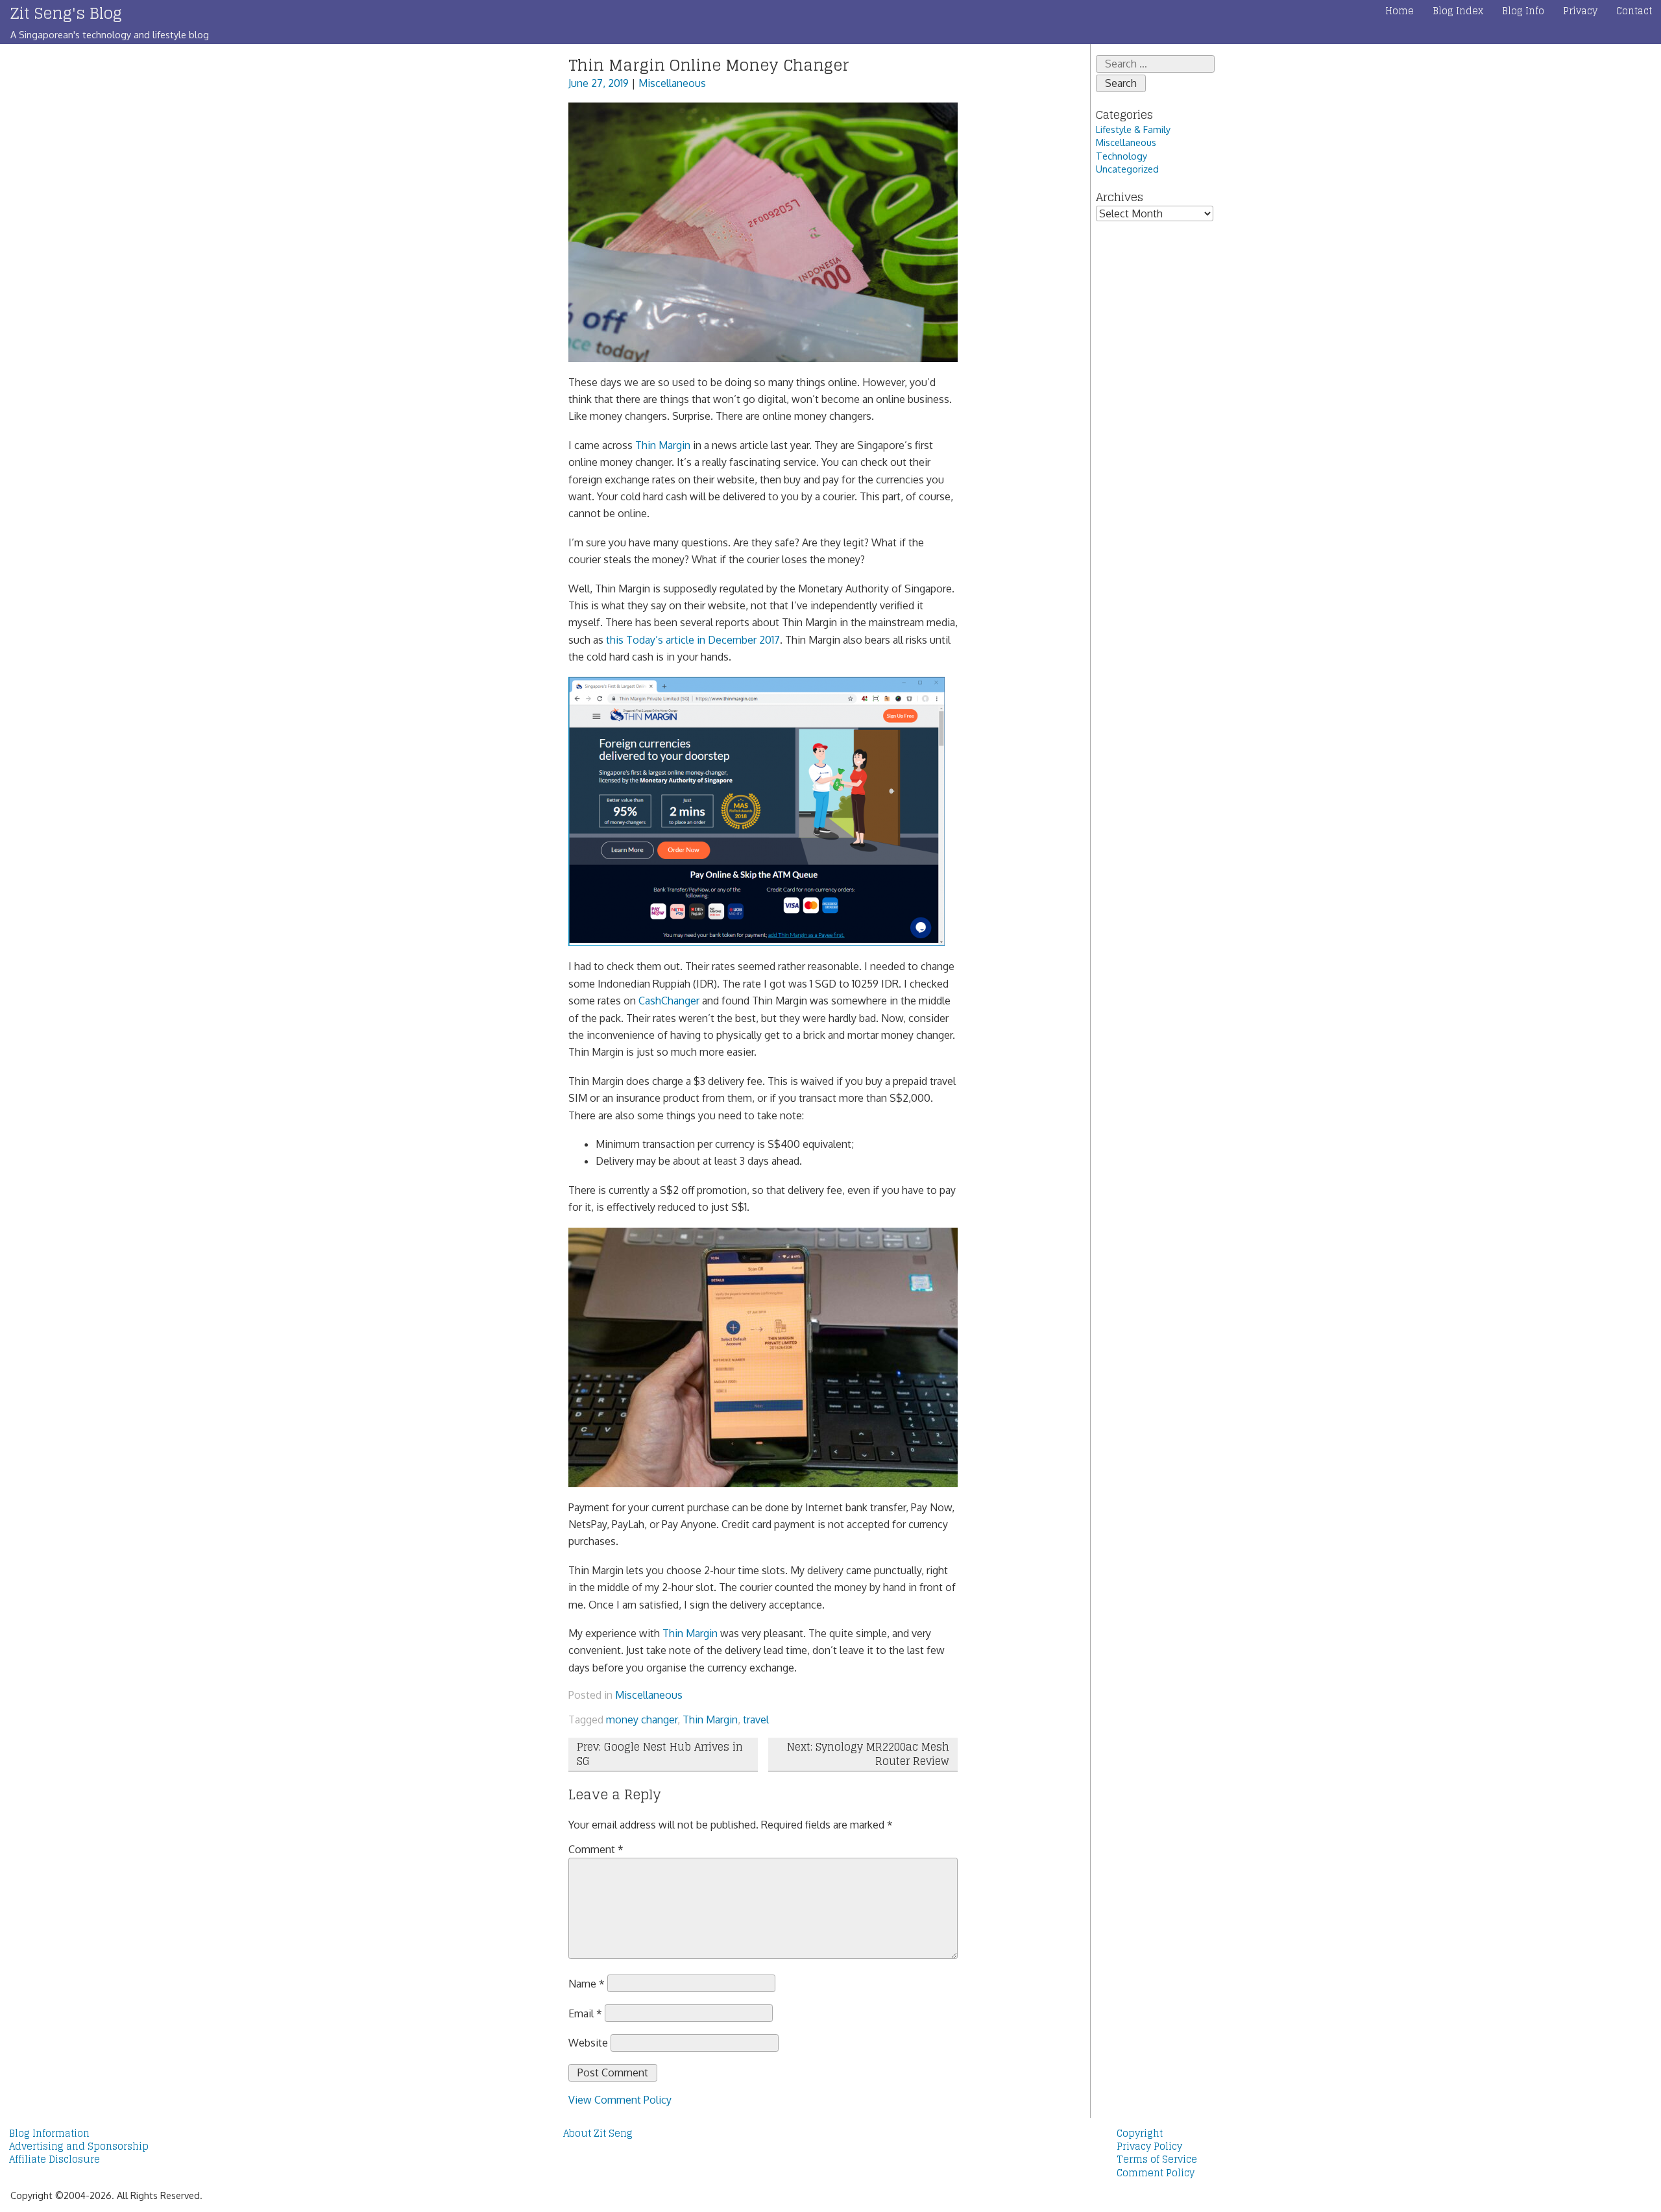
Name (587, 1983)
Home (1400, 11)
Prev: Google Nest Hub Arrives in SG (660, 1754)
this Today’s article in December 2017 (693, 640)
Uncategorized (1127, 169)
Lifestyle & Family (1133, 129)
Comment (596, 1849)
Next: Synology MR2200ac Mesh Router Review (868, 1754)
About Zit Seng (598, 2133)
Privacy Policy (1149, 2146)
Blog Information (49, 2133)
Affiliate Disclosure (55, 2159)
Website (588, 2043)
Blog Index (1458, 11)
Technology (1121, 156)
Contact (1634, 11)
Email (585, 2013)
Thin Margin (663, 445)
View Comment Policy (620, 2100)
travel (756, 1720)
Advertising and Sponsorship (79, 2146)
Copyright (1140, 2133)
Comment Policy (1156, 2173)
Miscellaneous (672, 83)
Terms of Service (1157, 2159)
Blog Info (1523, 11)
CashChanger (669, 1001)
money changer (642, 1720)
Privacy (1580, 11)
